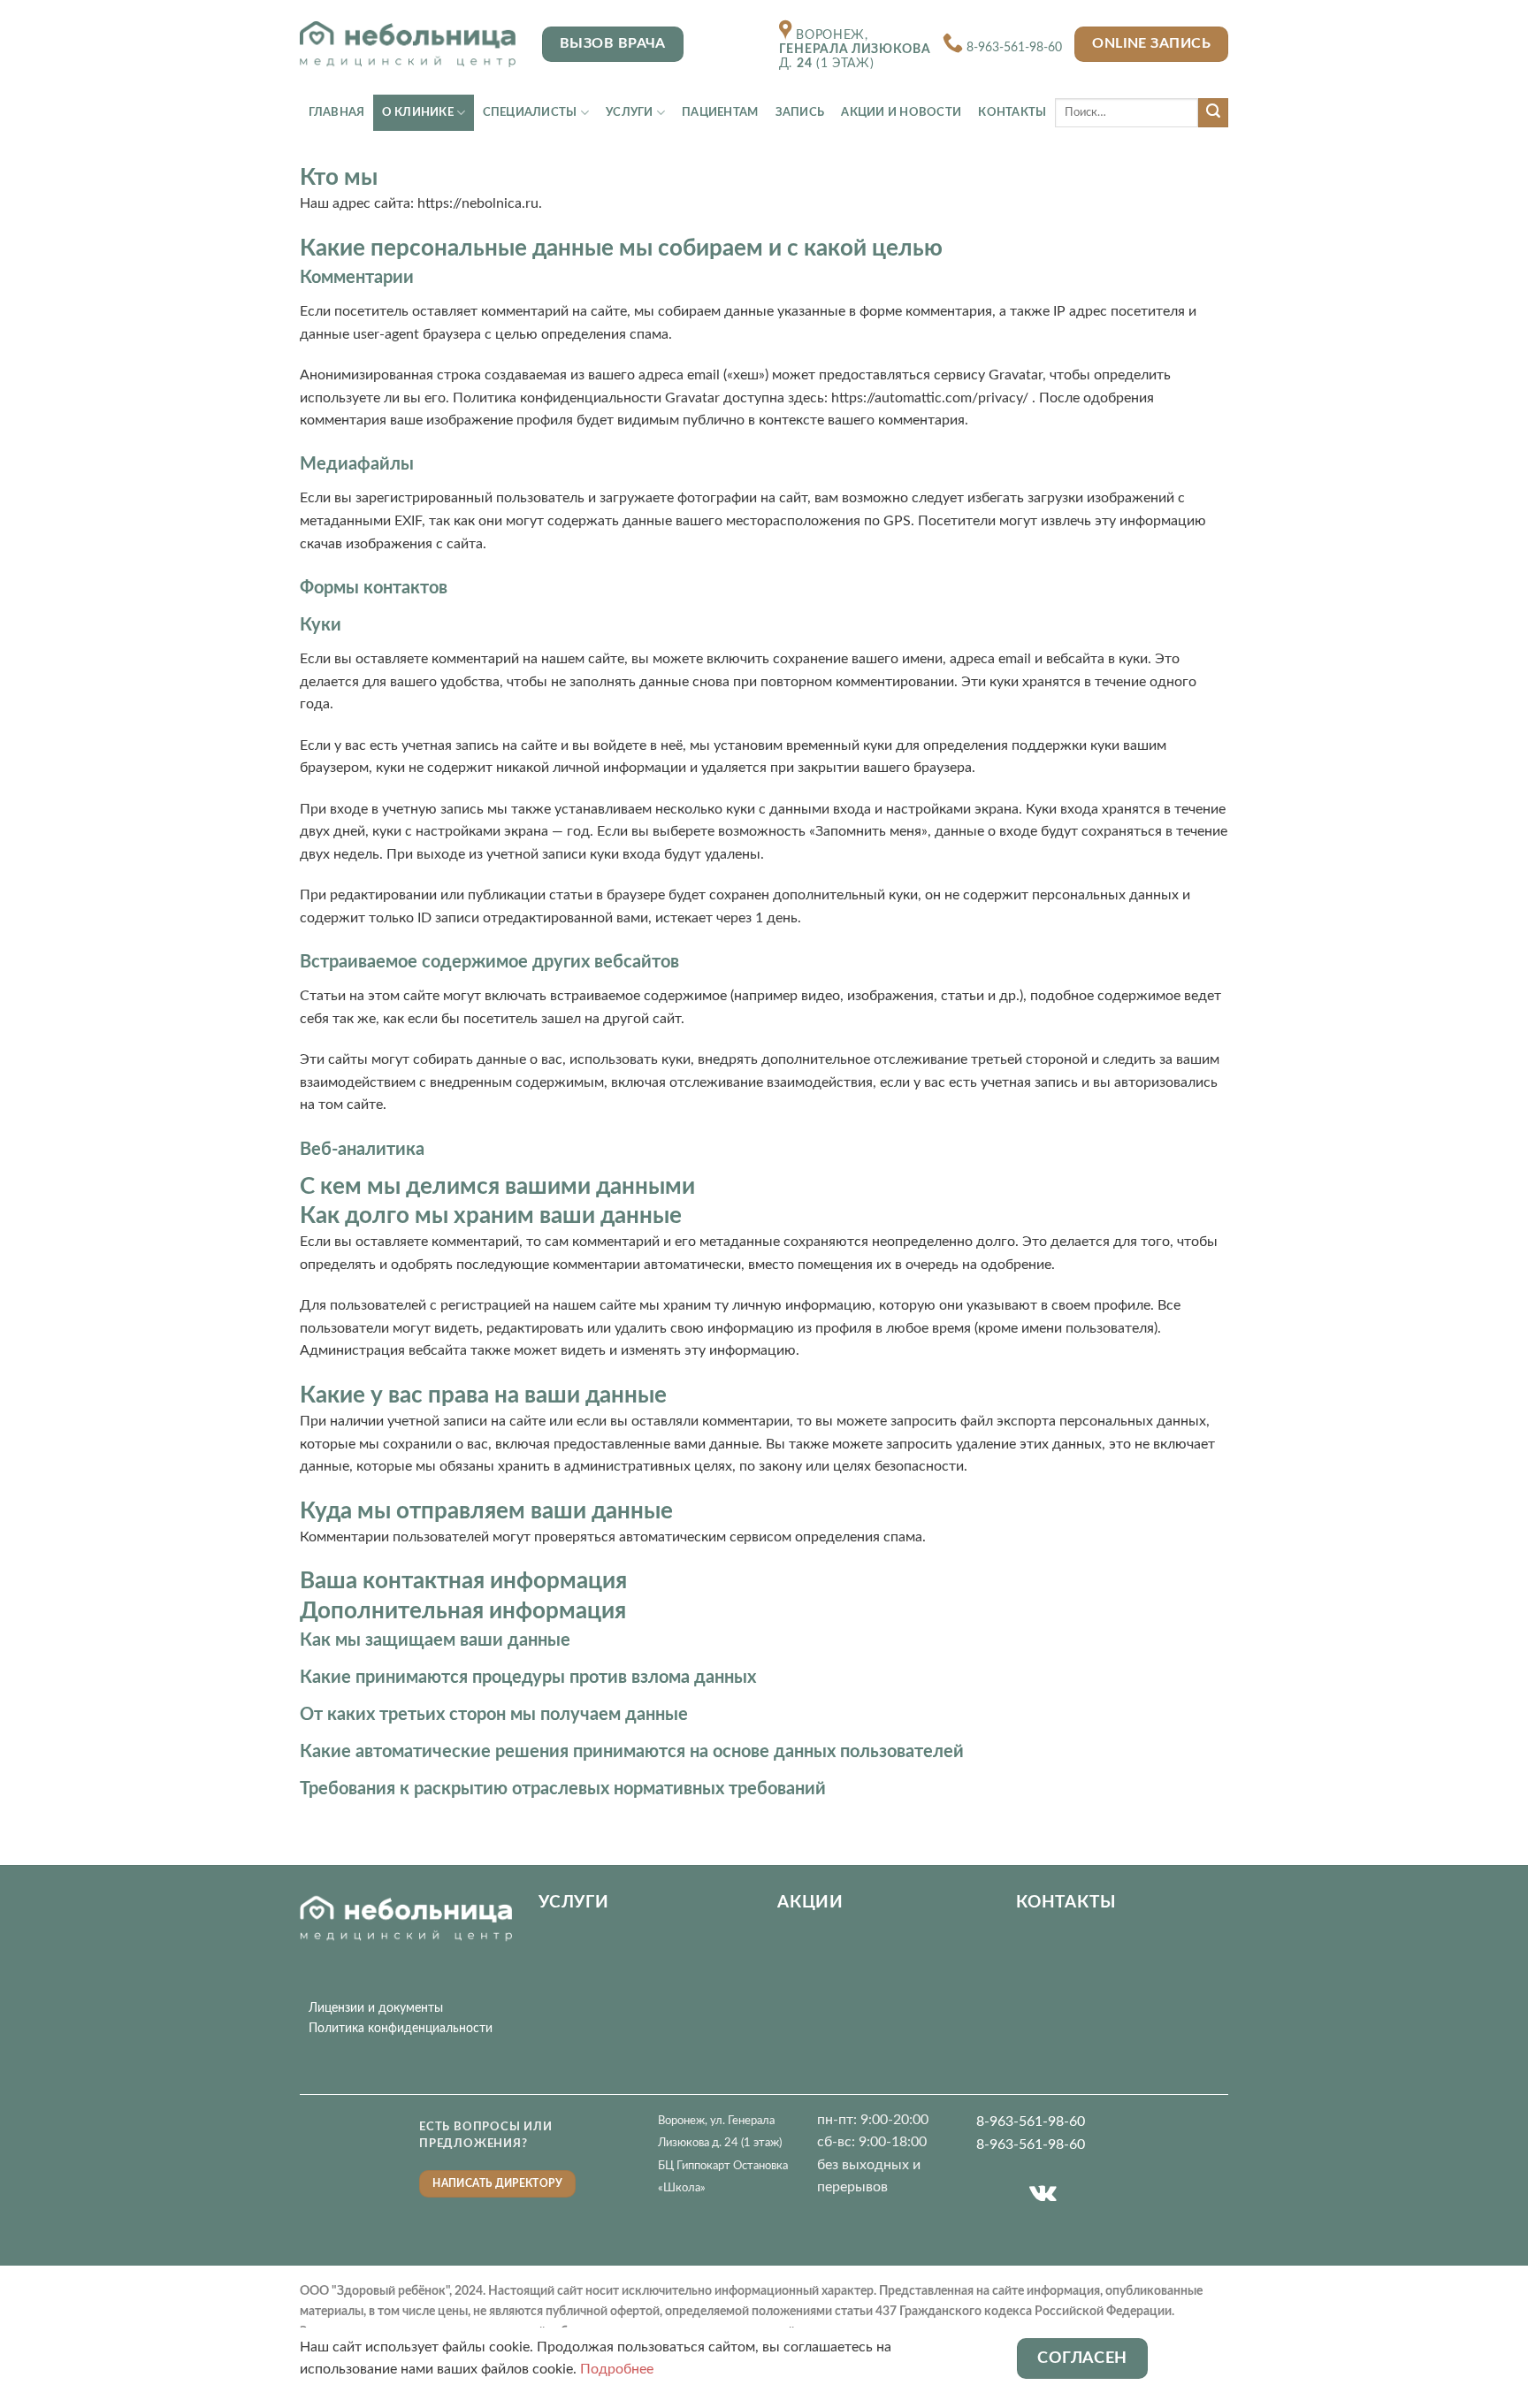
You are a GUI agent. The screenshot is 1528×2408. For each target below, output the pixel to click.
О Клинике (418, 112)
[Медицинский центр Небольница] (408, 44)
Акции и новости (901, 112)
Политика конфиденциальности (401, 2028)
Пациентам (720, 112)
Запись (800, 112)
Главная (337, 112)
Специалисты (530, 112)
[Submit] (1213, 113)
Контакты (1012, 112)
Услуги (630, 112)
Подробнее (617, 2369)
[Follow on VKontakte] (1043, 2194)
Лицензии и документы (376, 2008)
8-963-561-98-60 (1014, 48)
